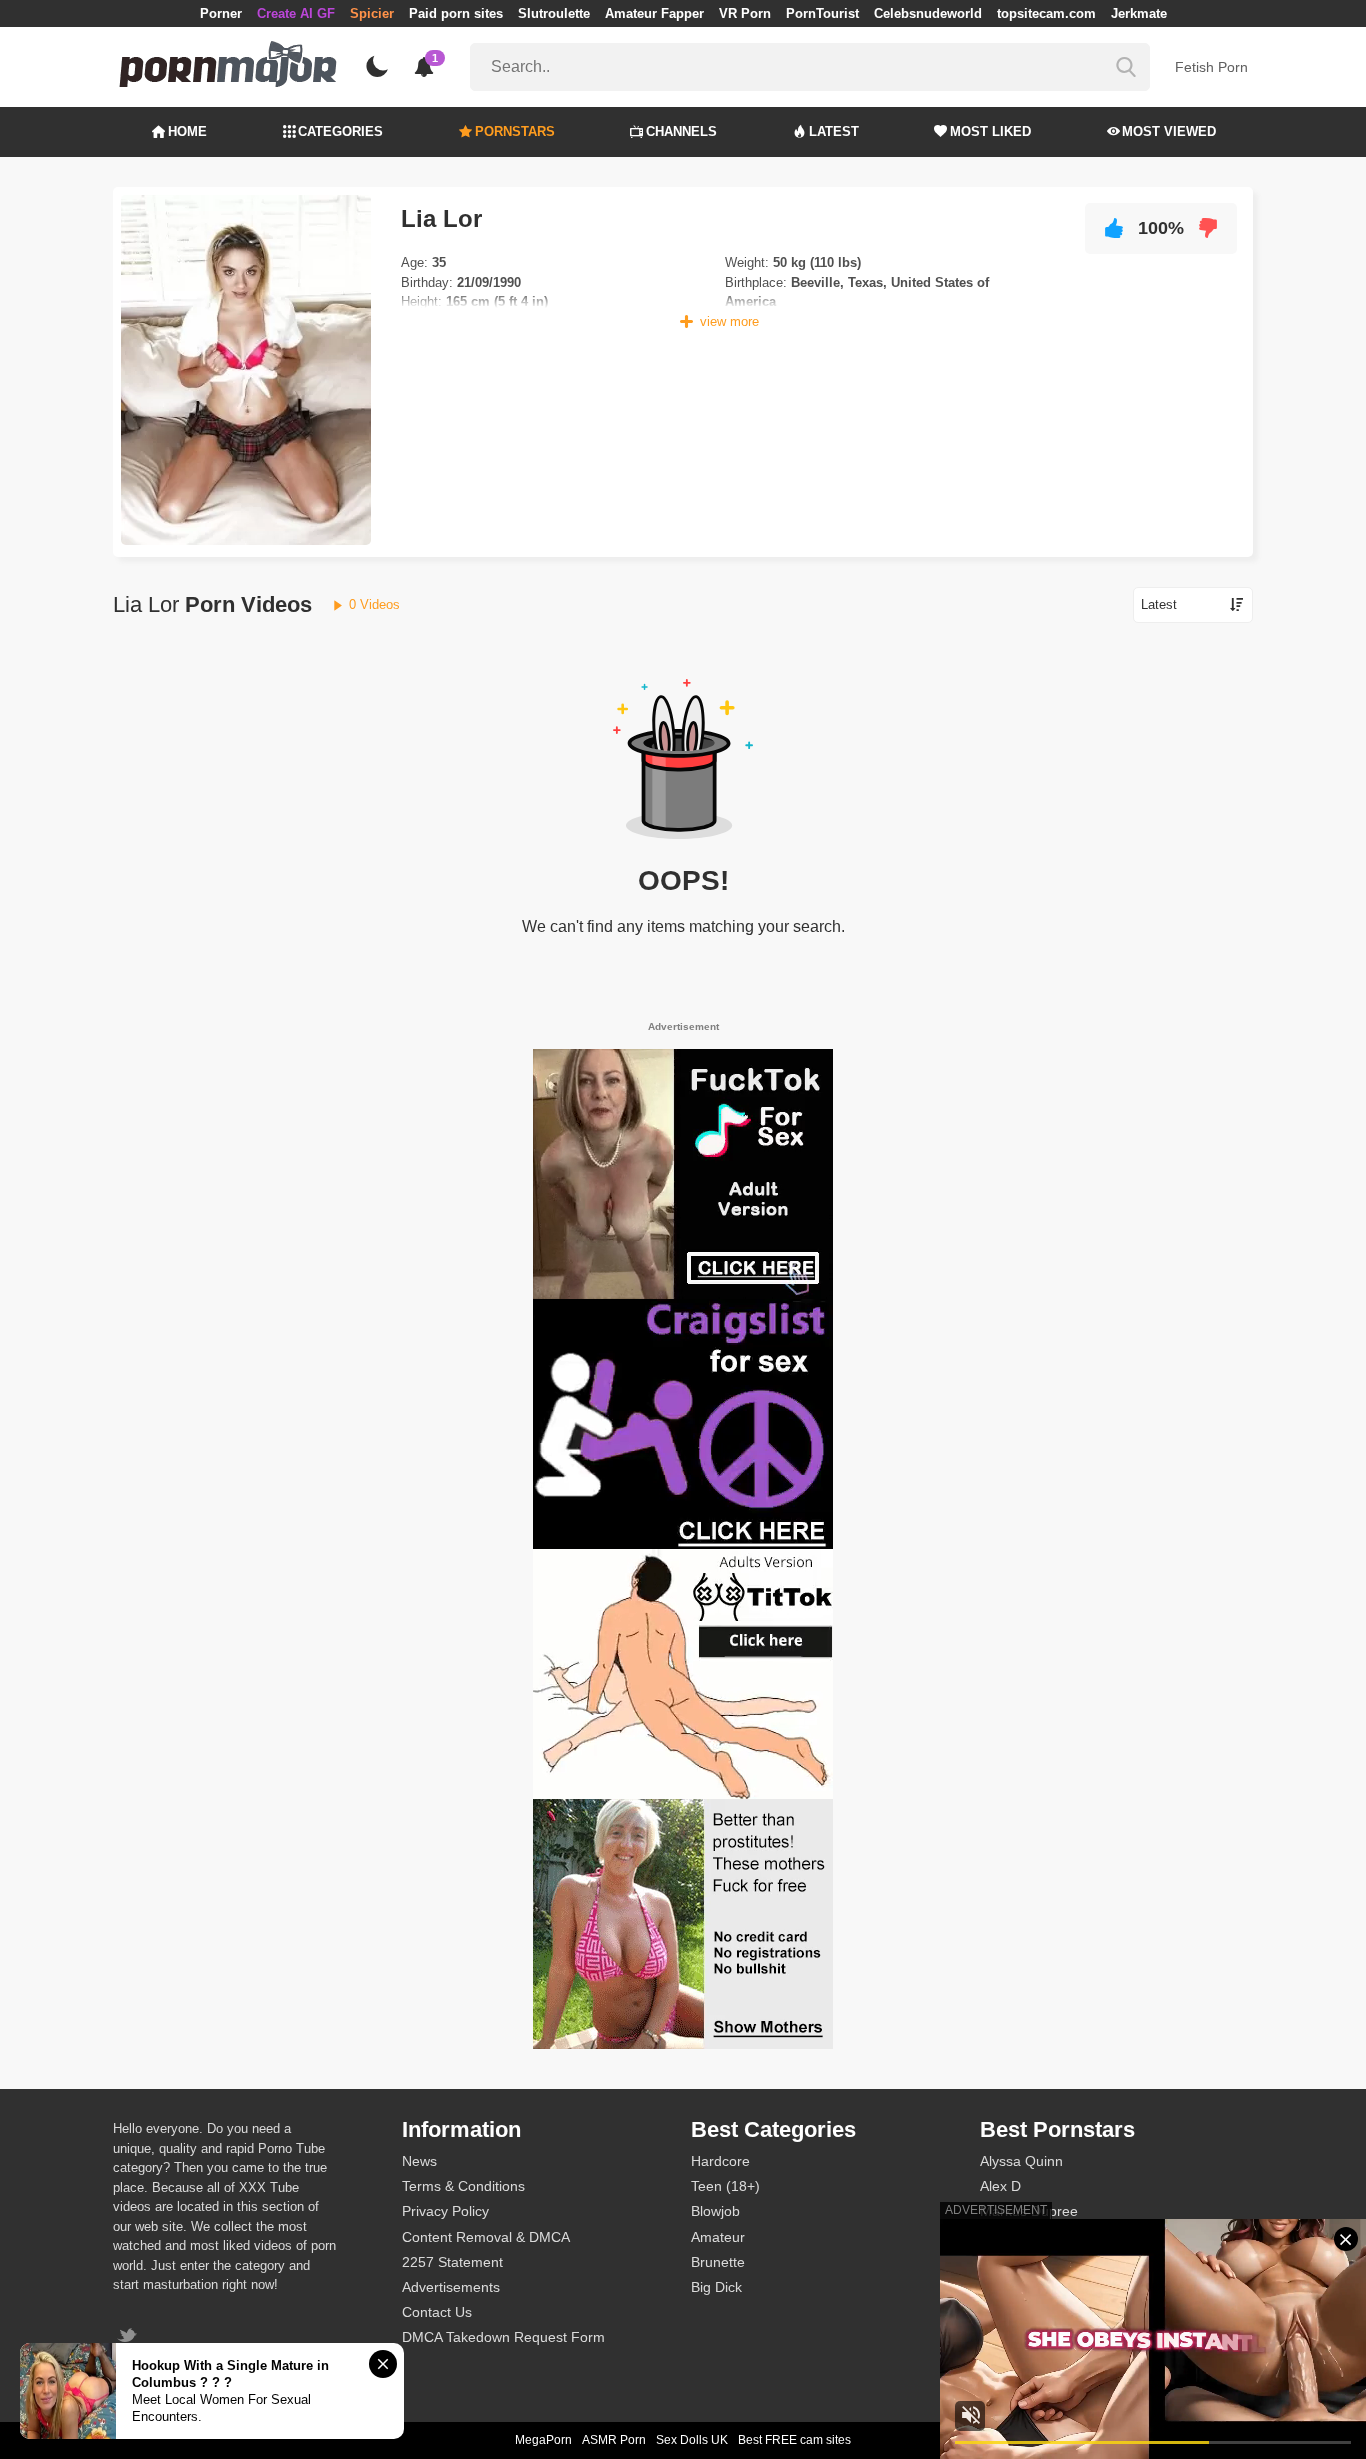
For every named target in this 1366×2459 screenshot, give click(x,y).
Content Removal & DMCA (486, 2237)
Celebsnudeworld (928, 13)
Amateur (718, 2237)
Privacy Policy (445, 2211)
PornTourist (822, 13)
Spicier (372, 13)
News (419, 2161)
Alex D (1000, 2186)
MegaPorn (543, 2440)
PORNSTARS (515, 131)
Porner (221, 13)
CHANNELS (681, 131)
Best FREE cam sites (794, 2440)
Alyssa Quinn (1021, 2161)
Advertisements (451, 2287)
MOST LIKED (990, 131)
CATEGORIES (340, 131)
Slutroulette (554, 13)
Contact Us (437, 2312)
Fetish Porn (1211, 67)
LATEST (834, 131)
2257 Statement (452, 2262)
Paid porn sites (456, 13)
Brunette (718, 2262)
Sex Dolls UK (692, 2440)
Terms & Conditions (463, 2186)
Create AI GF (296, 13)
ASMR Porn (614, 2440)
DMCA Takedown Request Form (503, 2337)
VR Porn (745, 13)
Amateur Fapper (654, 13)
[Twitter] (129, 2337)
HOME (187, 131)
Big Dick (716, 2287)
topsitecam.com (1046, 13)
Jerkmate (1139, 13)
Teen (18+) (725, 2186)
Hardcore (720, 2161)
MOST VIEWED (1169, 131)
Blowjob (715, 2211)
